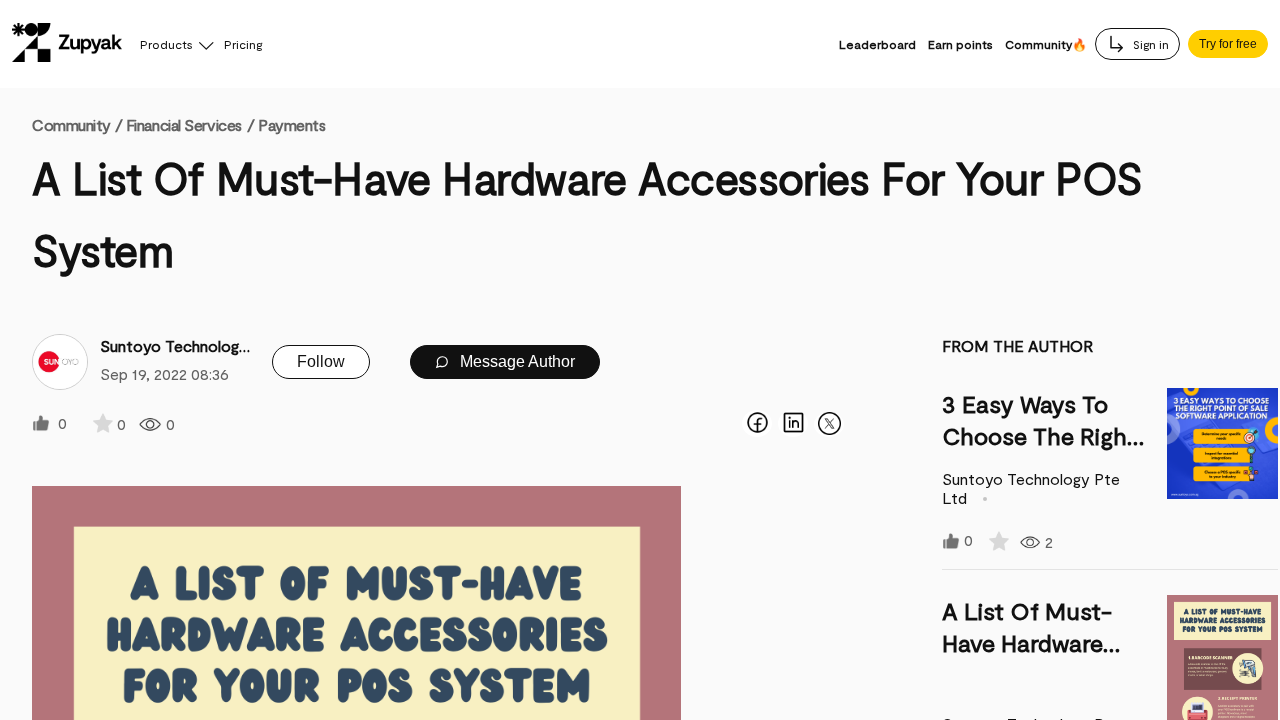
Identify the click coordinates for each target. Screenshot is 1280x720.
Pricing (243, 44)
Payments (291, 124)
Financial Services (184, 124)
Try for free (1228, 44)
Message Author (515, 361)
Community (77, 124)
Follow (321, 361)
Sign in (1149, 44)
